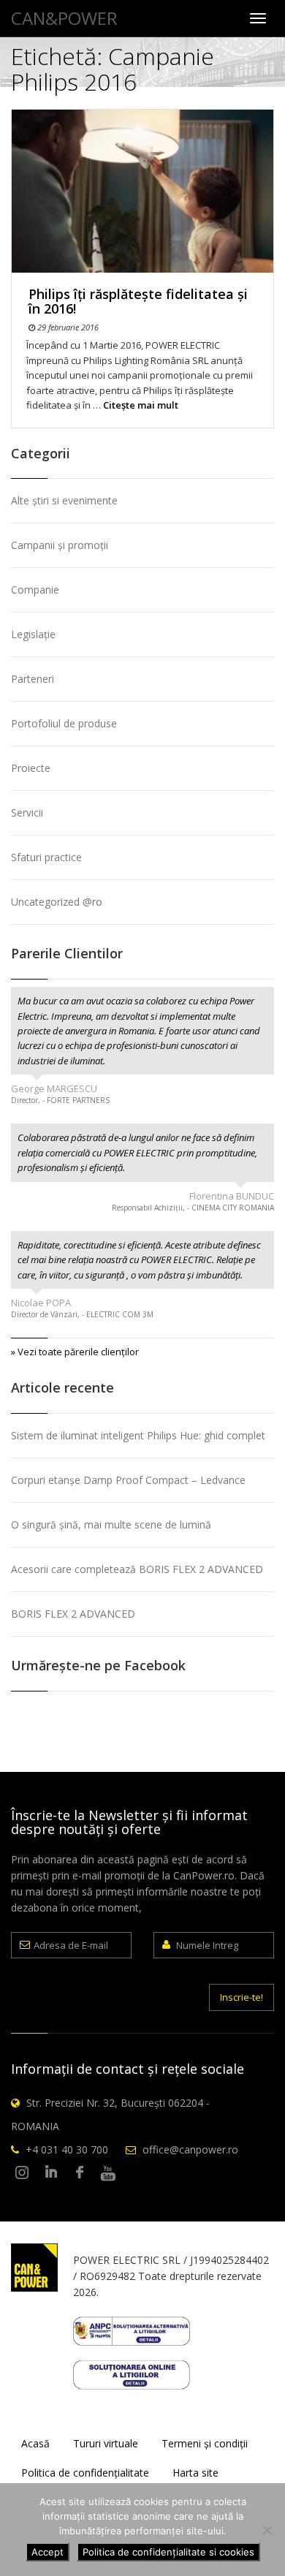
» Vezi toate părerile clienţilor (75, 1352)
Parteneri (33, 679)
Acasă (35, 2443)
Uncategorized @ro (57, 902)
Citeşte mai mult (141, 405)
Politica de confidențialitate (85, 2473)
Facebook (80, 2173)
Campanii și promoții (60, 545)
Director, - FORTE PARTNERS (60, 1100)
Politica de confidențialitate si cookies (168, 2552)
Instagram (23, 2173)
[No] (267, 2530)
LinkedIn (51, 2173)
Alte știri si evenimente (64, 500)
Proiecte (31, 768)
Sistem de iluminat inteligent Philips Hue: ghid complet (138, 1435)
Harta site (195, 2473)
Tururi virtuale (106, 2443)
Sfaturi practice (46, 857)
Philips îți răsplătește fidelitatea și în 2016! (138, 301)
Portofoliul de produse (64, 723)
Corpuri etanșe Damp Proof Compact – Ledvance (128, 1480)
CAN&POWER (64, 18)
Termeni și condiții (205, 2443)
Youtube (108, 2173)
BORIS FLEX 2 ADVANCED (73, 1614)
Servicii (27, 812)
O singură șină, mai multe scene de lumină (111, 1524)
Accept (47, 2552)
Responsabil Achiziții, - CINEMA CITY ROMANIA (193, 1208)
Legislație (33, 634)
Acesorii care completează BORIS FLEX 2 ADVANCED (137, 1569)
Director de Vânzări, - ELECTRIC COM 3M (82, 1314)
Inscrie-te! (242, 1997)
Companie (35, 590)
